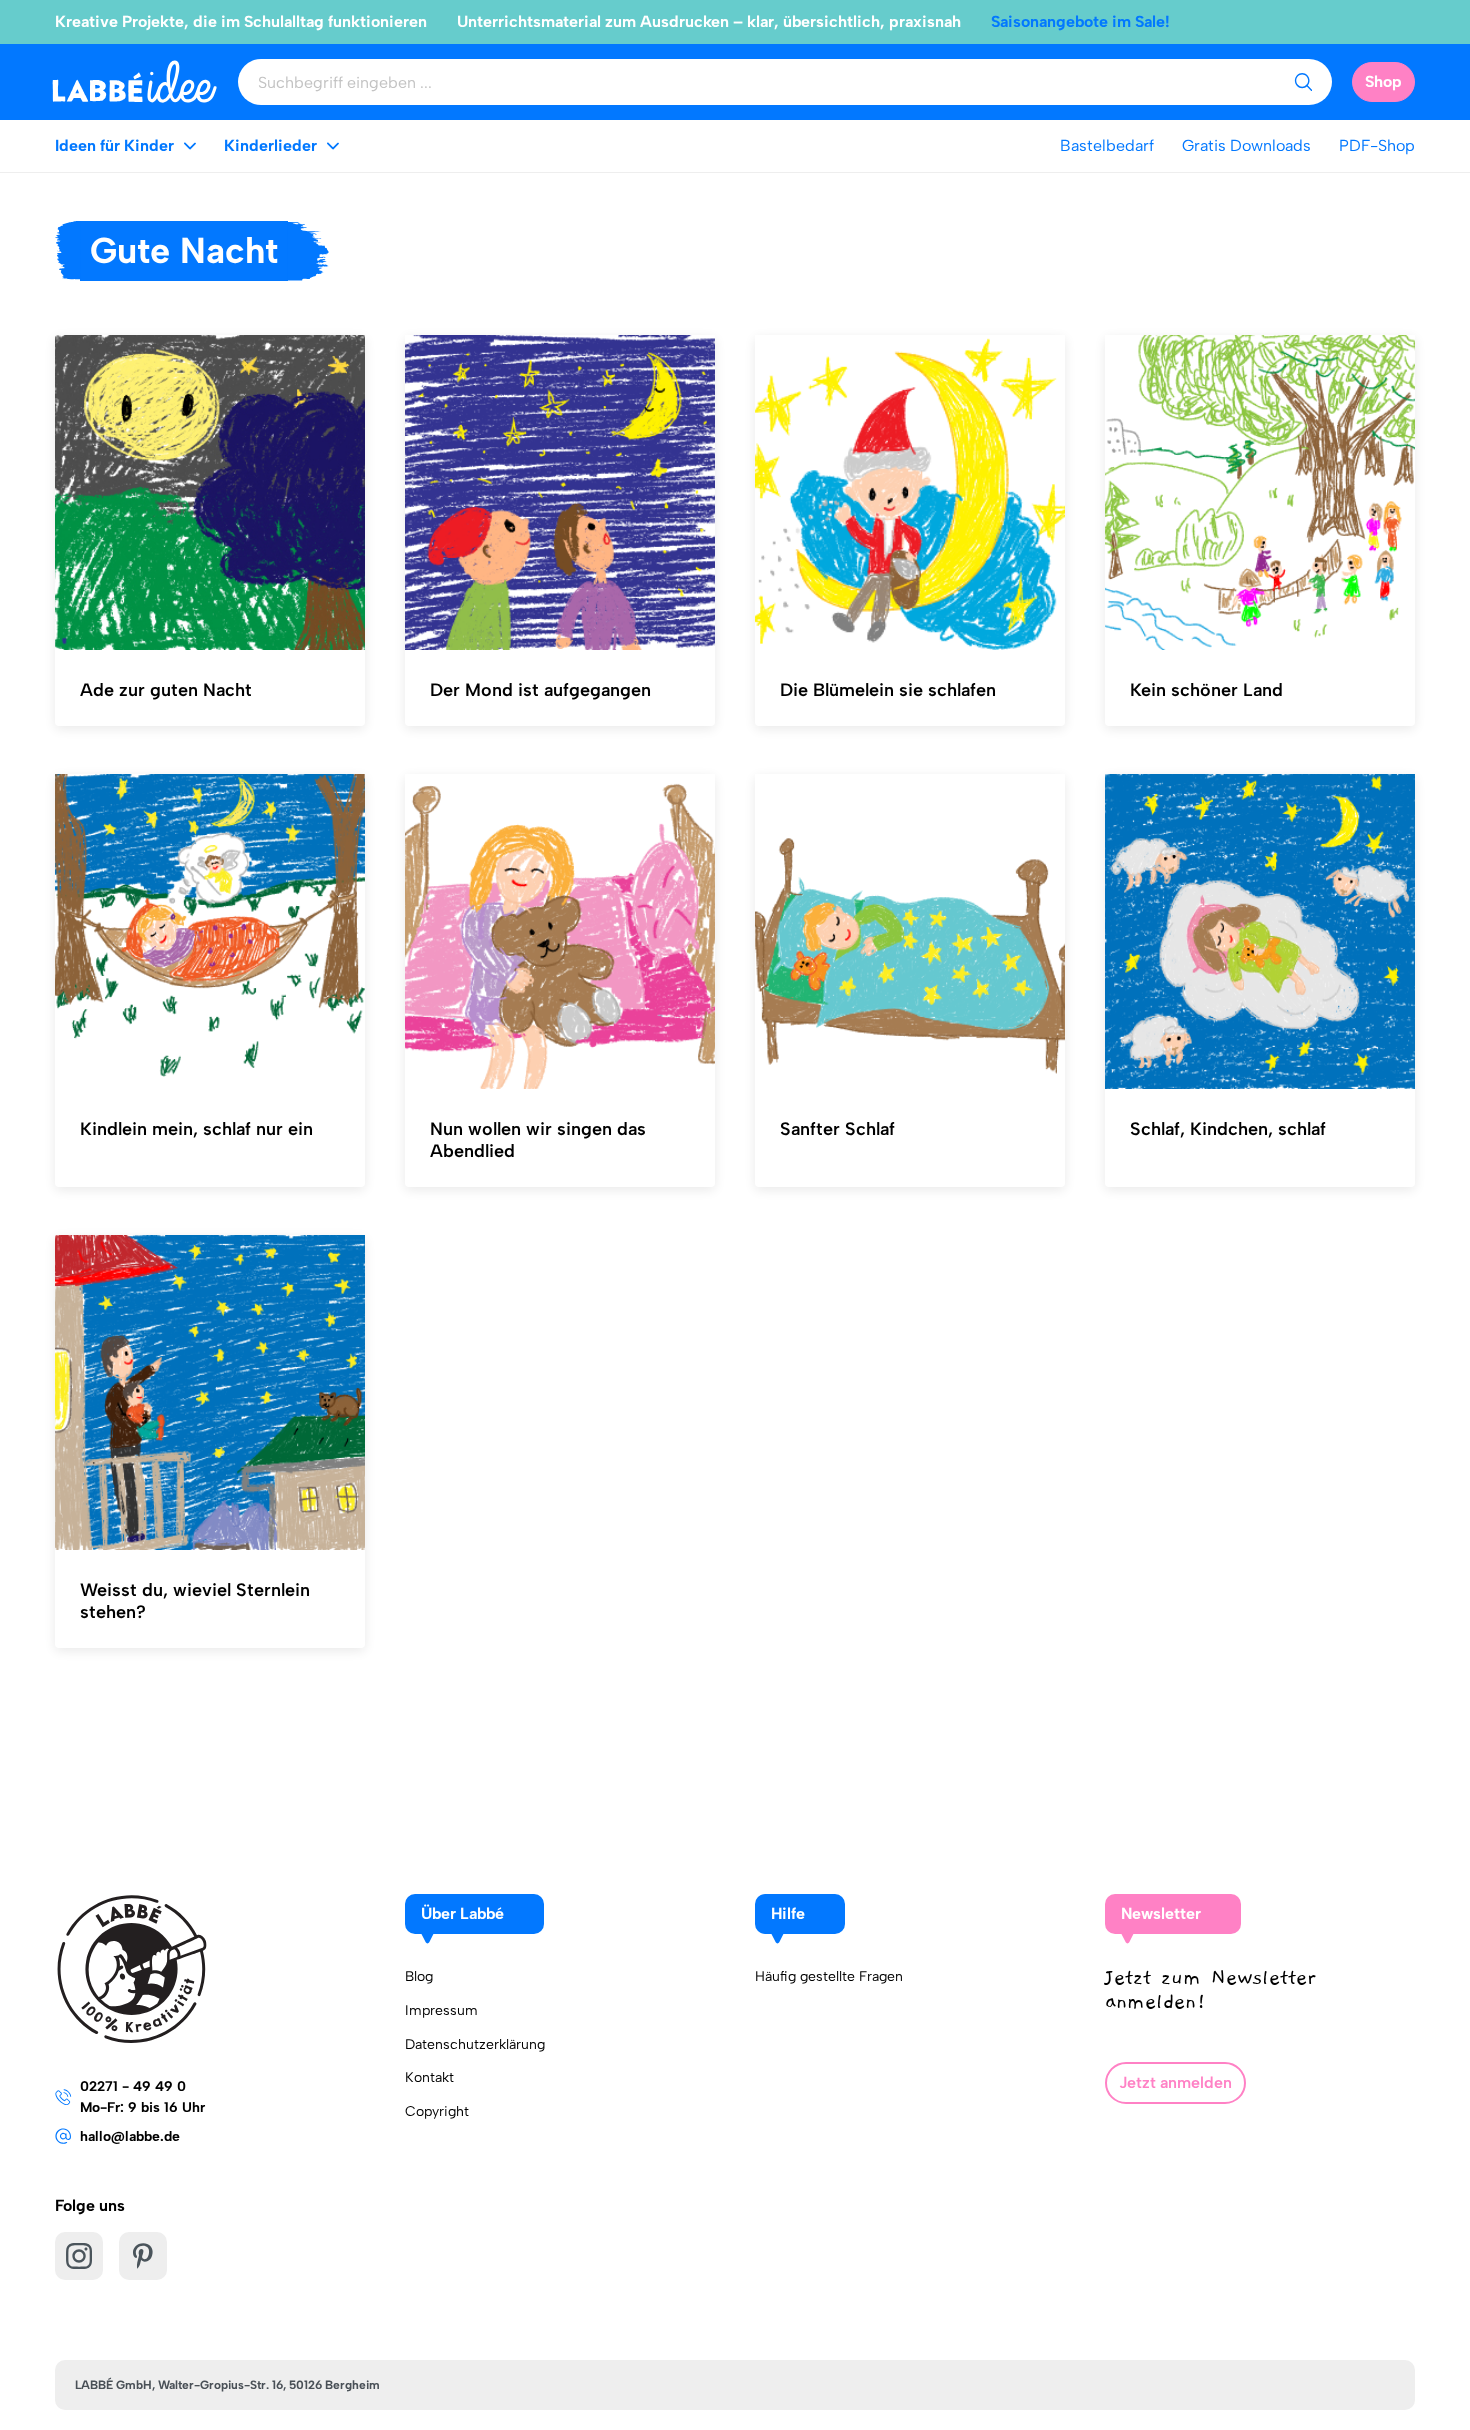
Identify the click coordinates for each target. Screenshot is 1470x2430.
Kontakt (429, 2077)
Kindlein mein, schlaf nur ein (196, 1129)
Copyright (437, 2111)
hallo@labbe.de (130, 2136)
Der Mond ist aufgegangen (540, 690)
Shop (1383, 81)
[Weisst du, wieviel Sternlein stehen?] (210, 1393)
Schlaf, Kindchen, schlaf (1228, 1129)
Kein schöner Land (1206, 690)
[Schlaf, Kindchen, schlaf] (1260, 932)
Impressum (441, 2010)
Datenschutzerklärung (475, 2044)
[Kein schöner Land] (1260, 493)
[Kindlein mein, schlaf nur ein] (210, 932)
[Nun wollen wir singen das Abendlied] (560, 932)
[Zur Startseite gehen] (134, 81)
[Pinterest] (143, 2256)
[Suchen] (1303, 82)
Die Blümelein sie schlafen (888, 690)
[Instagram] (79, 2256)
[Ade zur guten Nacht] (210, 493)
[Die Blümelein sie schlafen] (910, 493)
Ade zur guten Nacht (166, 690)
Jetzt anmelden (1175, 2082)
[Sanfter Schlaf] (910, 932)
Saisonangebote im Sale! (1080, 21)
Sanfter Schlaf (837, 1129)
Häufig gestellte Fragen (829, 1976)
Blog (419, 1976)
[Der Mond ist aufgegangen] (560, 493)
